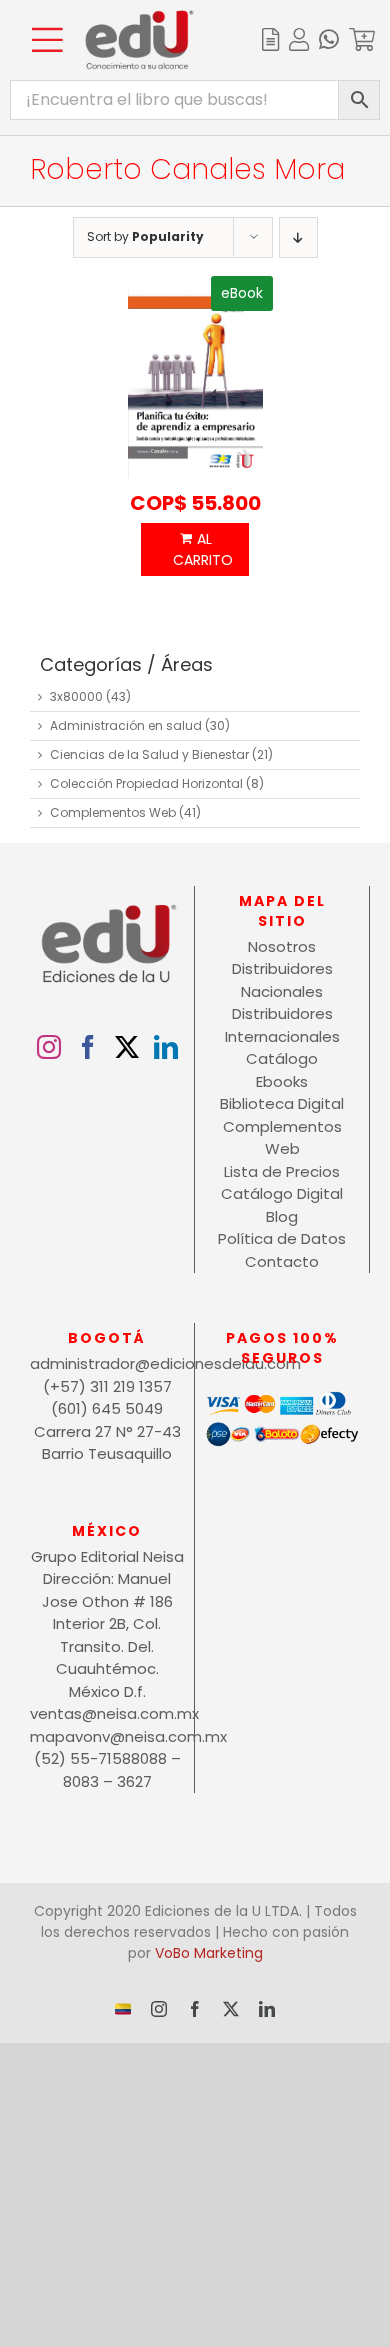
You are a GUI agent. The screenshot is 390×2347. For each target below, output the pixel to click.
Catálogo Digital (282, 1193)
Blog (282, 1216)
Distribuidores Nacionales (282, 980)
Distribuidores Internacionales (282, 1025)
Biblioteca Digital (282, 1103)
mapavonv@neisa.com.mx (107, 1736)
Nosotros (282, 946)
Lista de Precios (282, 1171)
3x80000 (76, 696)
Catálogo (282, 1058)
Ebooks (282, 1081)
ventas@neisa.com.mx (107, 1713)
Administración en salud (126, 725)
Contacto (282, 1261)
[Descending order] (298, 237)
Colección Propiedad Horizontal (146, 783)
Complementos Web (113, 812)
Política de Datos (282, 1238)
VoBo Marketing (209, 1953)
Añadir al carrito (195, 549)
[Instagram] (49, 1047)
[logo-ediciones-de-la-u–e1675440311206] (139, 17)
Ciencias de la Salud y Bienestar (149, 754)
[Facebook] (88, 1047)
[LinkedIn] (166, 1047)
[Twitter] (127, 1047)
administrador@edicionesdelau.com (107, 1363)
